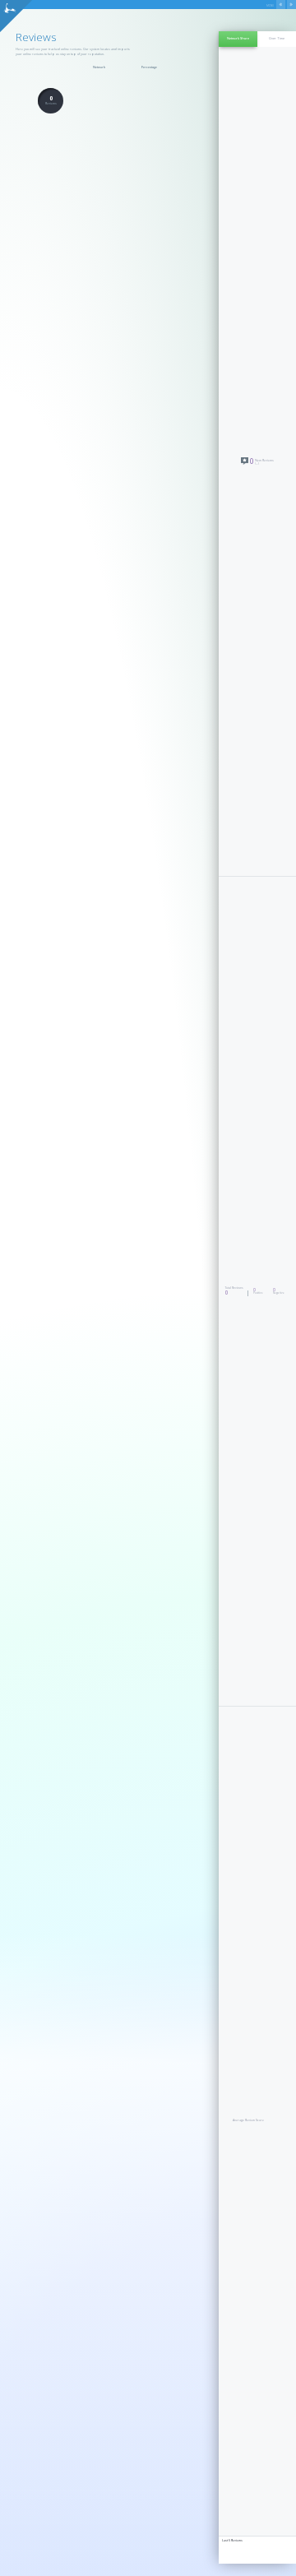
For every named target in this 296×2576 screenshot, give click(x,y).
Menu (270, 6)
